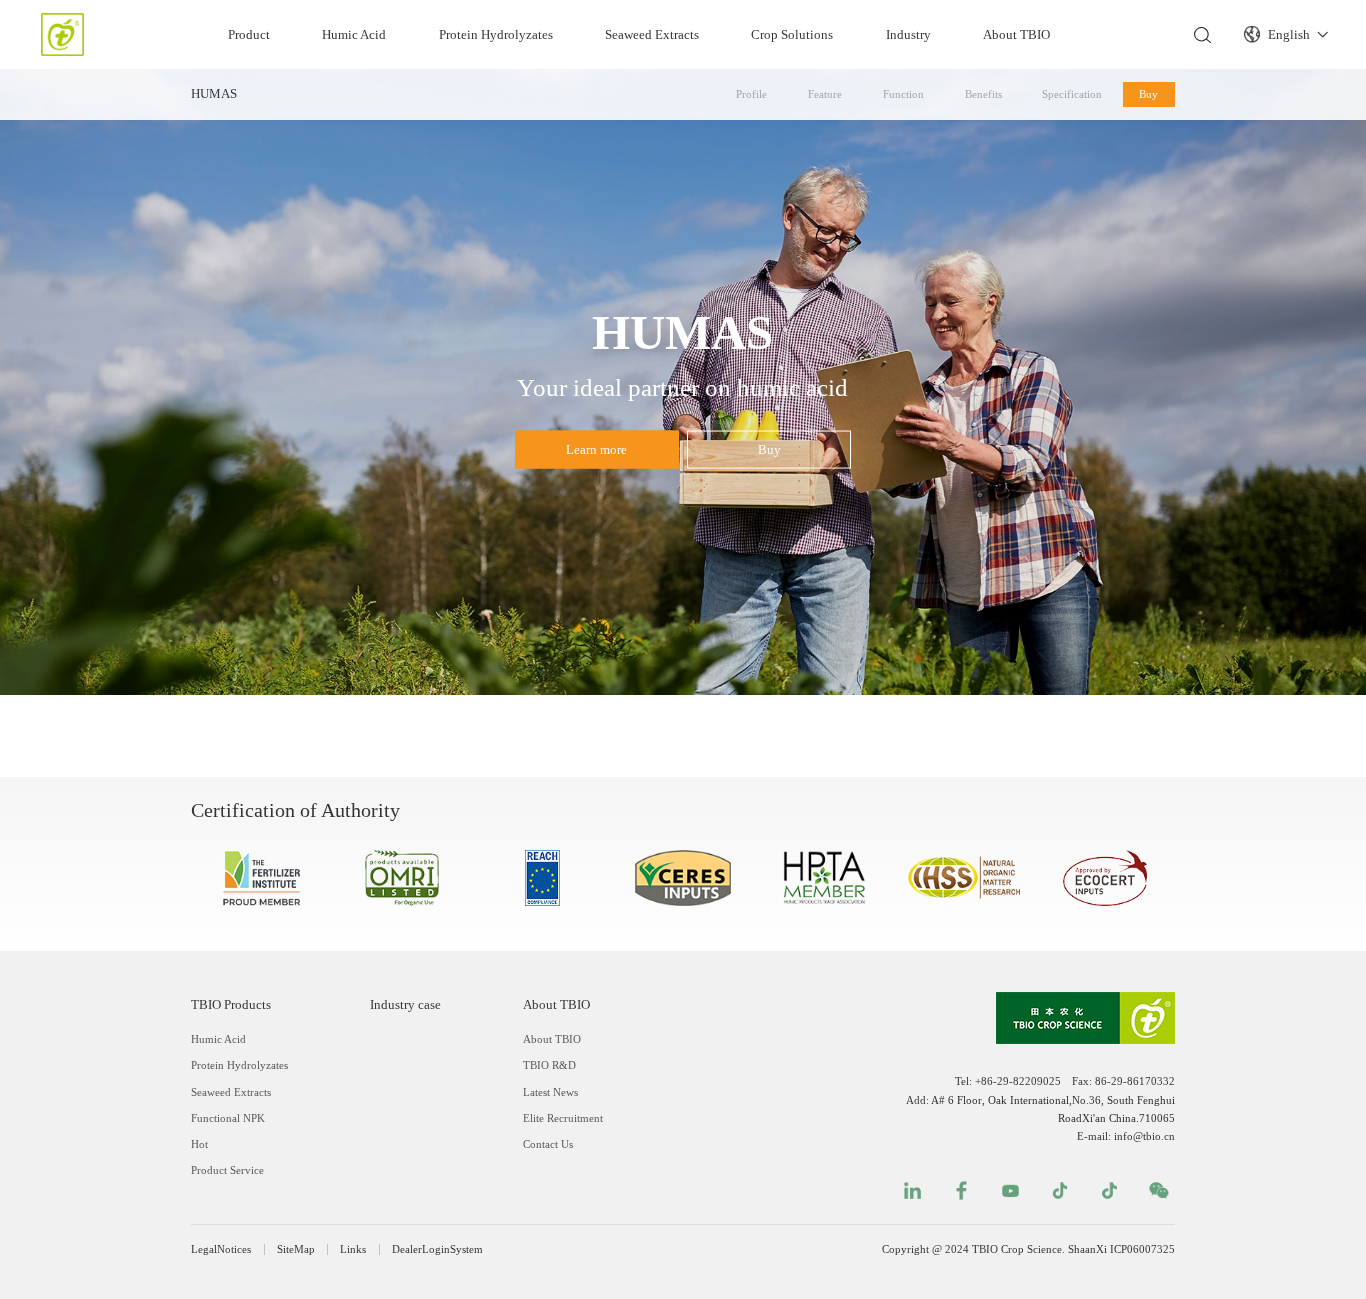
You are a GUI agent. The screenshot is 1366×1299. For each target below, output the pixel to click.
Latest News (550, 1092)
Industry (908, 34)
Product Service (227, 1170)
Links (353, 1249)
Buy (1148, 94)
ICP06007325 (1142, 1249)
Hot (199, 1144)
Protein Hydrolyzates (496, 34)
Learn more (596, 449)
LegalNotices (221, 1249)
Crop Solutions (792, 34)
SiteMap (296, 1249)
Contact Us (548, 1144)
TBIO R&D (549, 1065)
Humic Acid (354, 34)
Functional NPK (228, 1118)
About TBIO (1016, 34)
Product (249, 34)
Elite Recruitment (563, 1118)
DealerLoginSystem (437, 1249)
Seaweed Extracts (652, 34)
